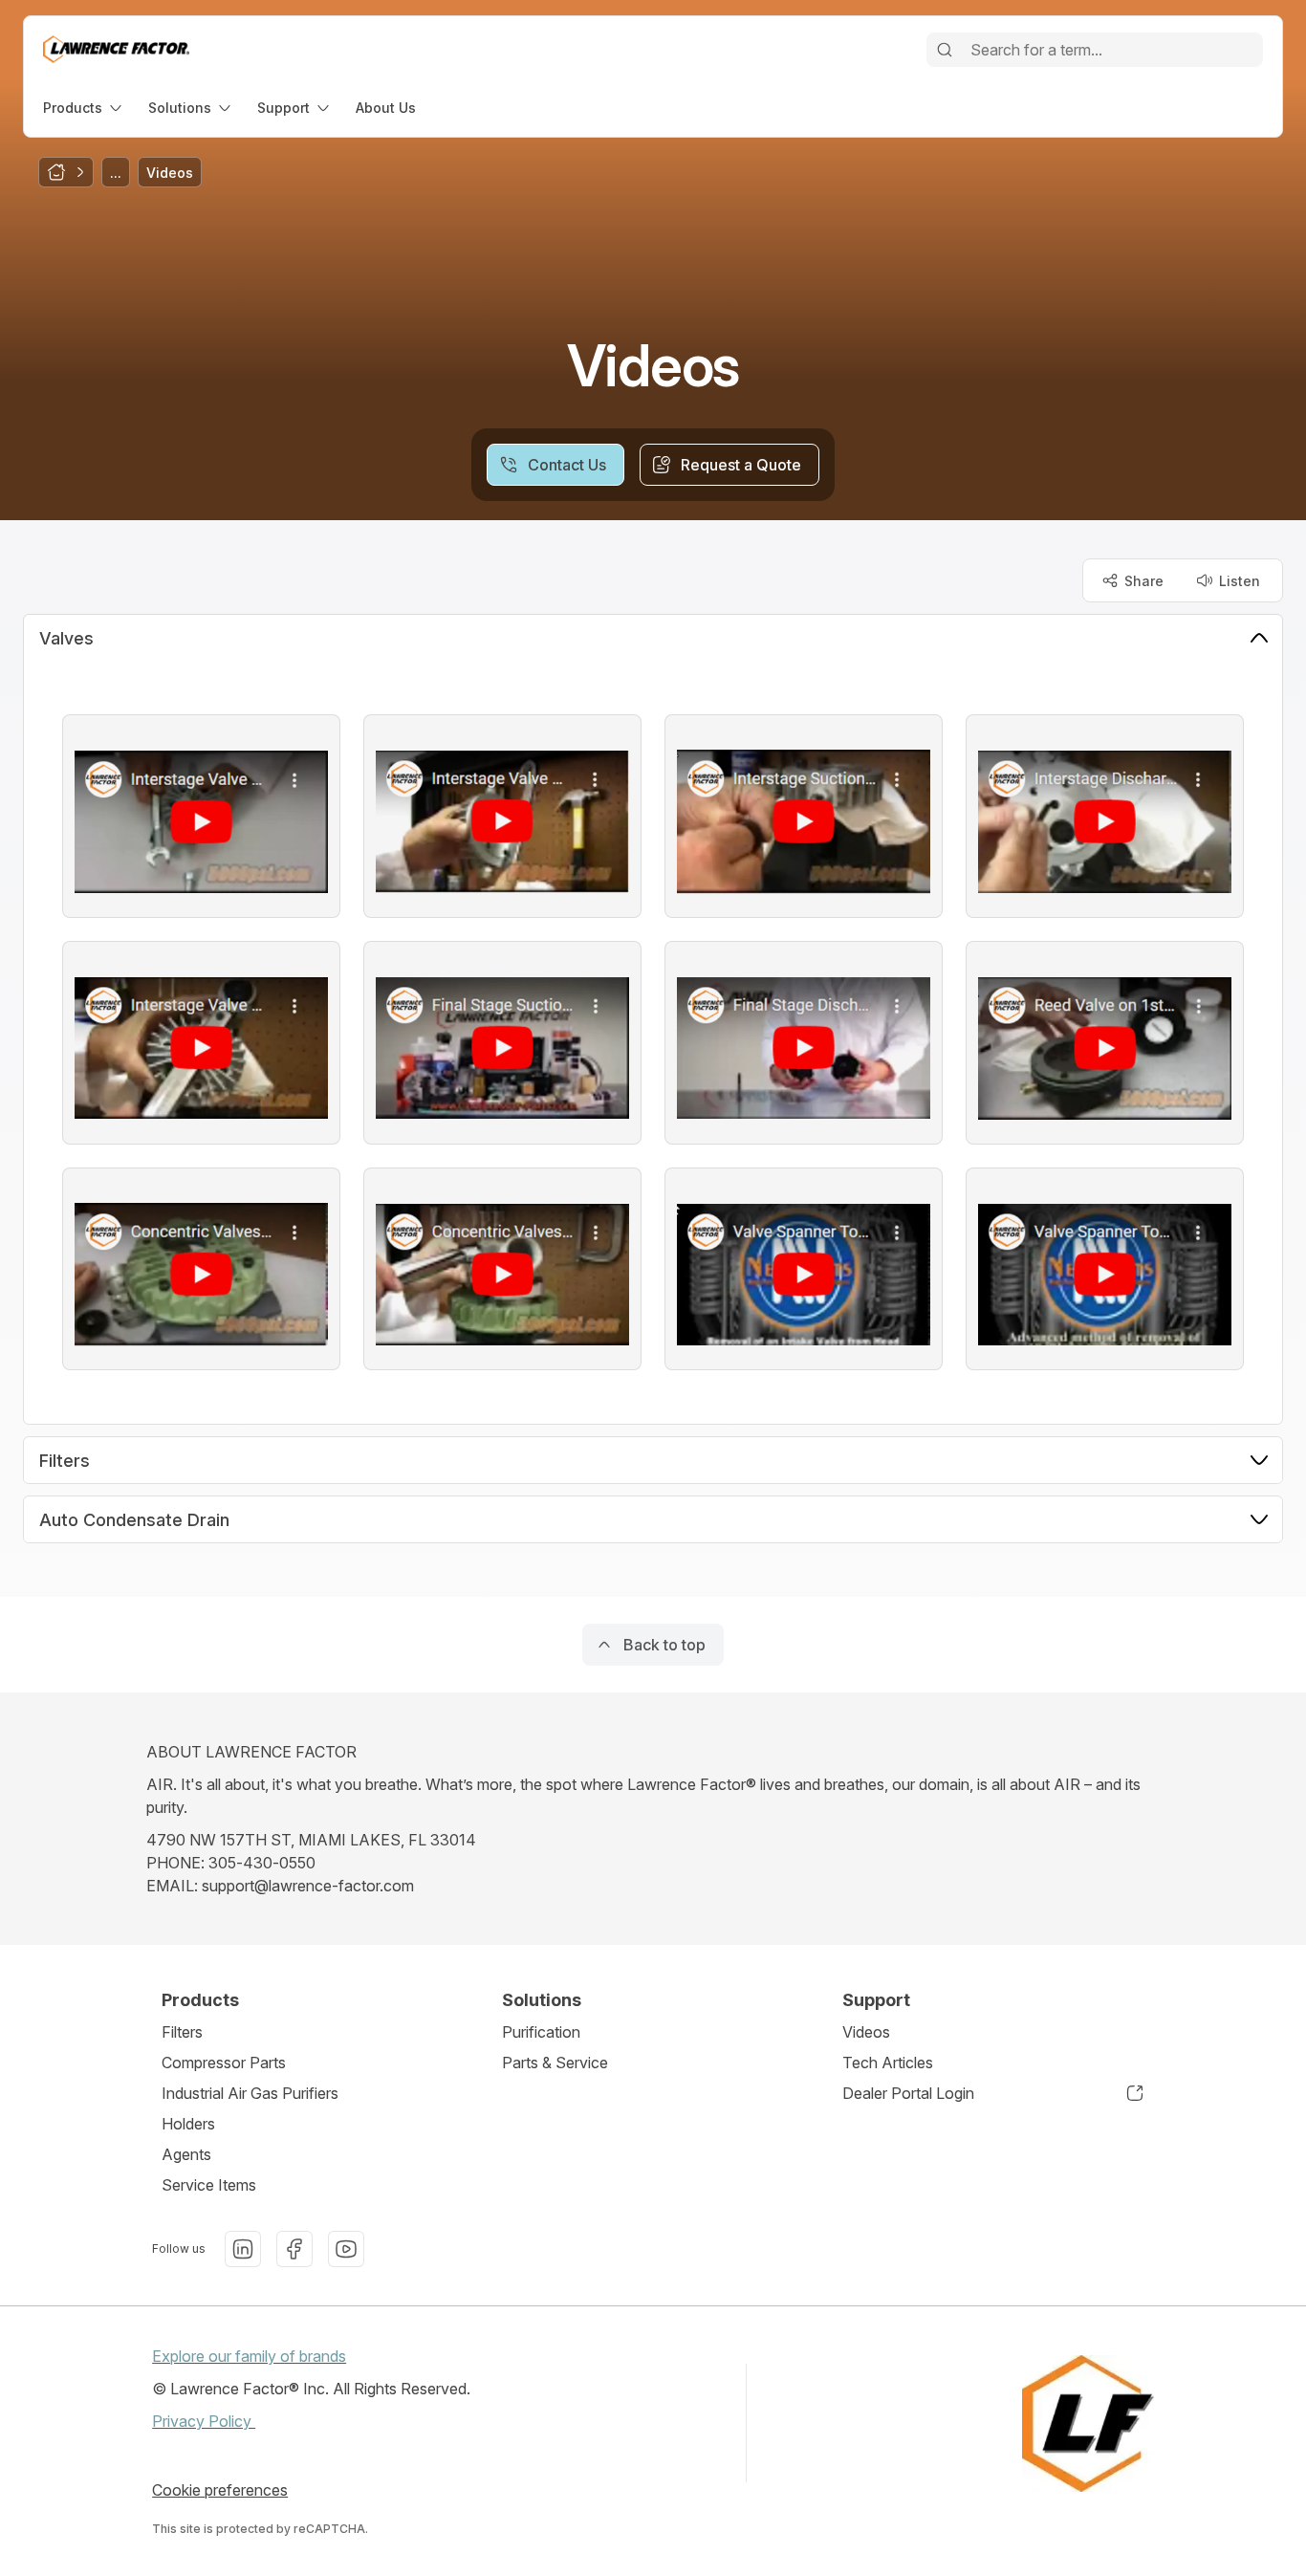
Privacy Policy (204, 2421)
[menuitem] (84, 108)
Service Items (209, 2185)
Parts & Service (555, 2063)
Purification (541, 2032)
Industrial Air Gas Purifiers (250, 2093)
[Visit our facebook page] (294, 2249)
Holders (188, 2124)
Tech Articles (888, 2063)
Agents (186, 2154)
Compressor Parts (224, 2063)
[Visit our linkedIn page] (243, 2249)
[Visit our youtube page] (346, 2249)
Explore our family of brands (249, 2356)
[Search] (945, 50)
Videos (866, 2032)
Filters (182, 2032)
